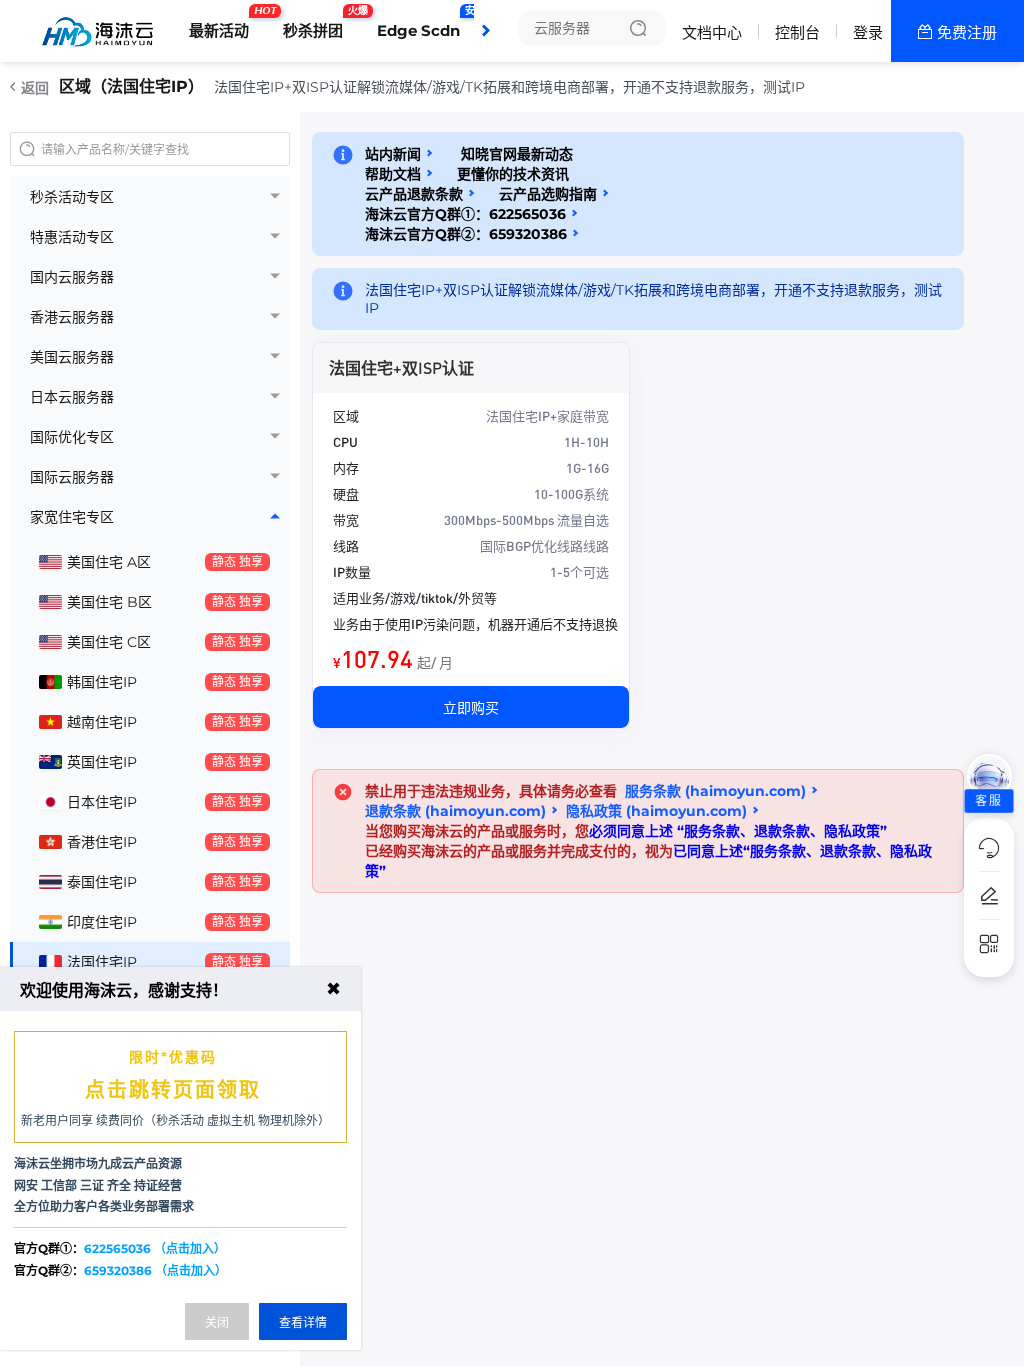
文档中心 (712, 32)
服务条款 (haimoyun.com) (715, 791)
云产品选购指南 (548, 194)
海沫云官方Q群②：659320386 (466, 234)
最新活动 (224, 23)
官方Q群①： (120, 1248)
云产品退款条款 (414, 194)
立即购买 (471, 707)
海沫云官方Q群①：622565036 (465, 214)
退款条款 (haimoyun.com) (455, 811)
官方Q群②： (120, 1270)
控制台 (797, 32)
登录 (868, 32)
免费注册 (967, 32)
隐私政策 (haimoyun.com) (656, 811)
